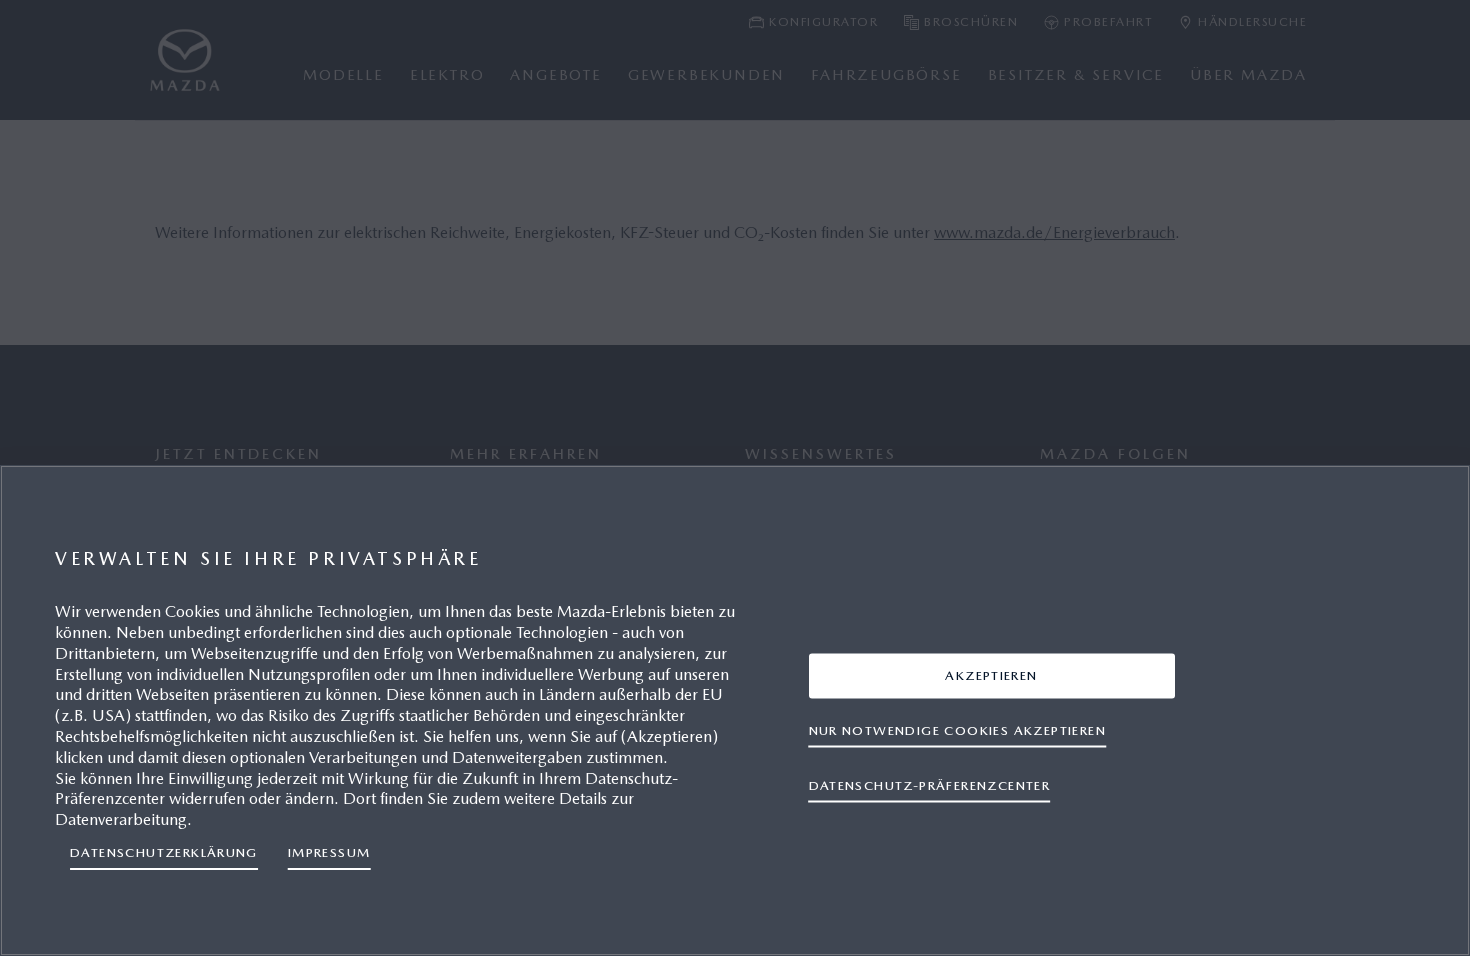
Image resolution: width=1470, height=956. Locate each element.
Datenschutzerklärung (164, 852)
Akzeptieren (991, 674)
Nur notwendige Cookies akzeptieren (957, 729)
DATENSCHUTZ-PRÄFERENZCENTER (930, 784)
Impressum (329, 852)
